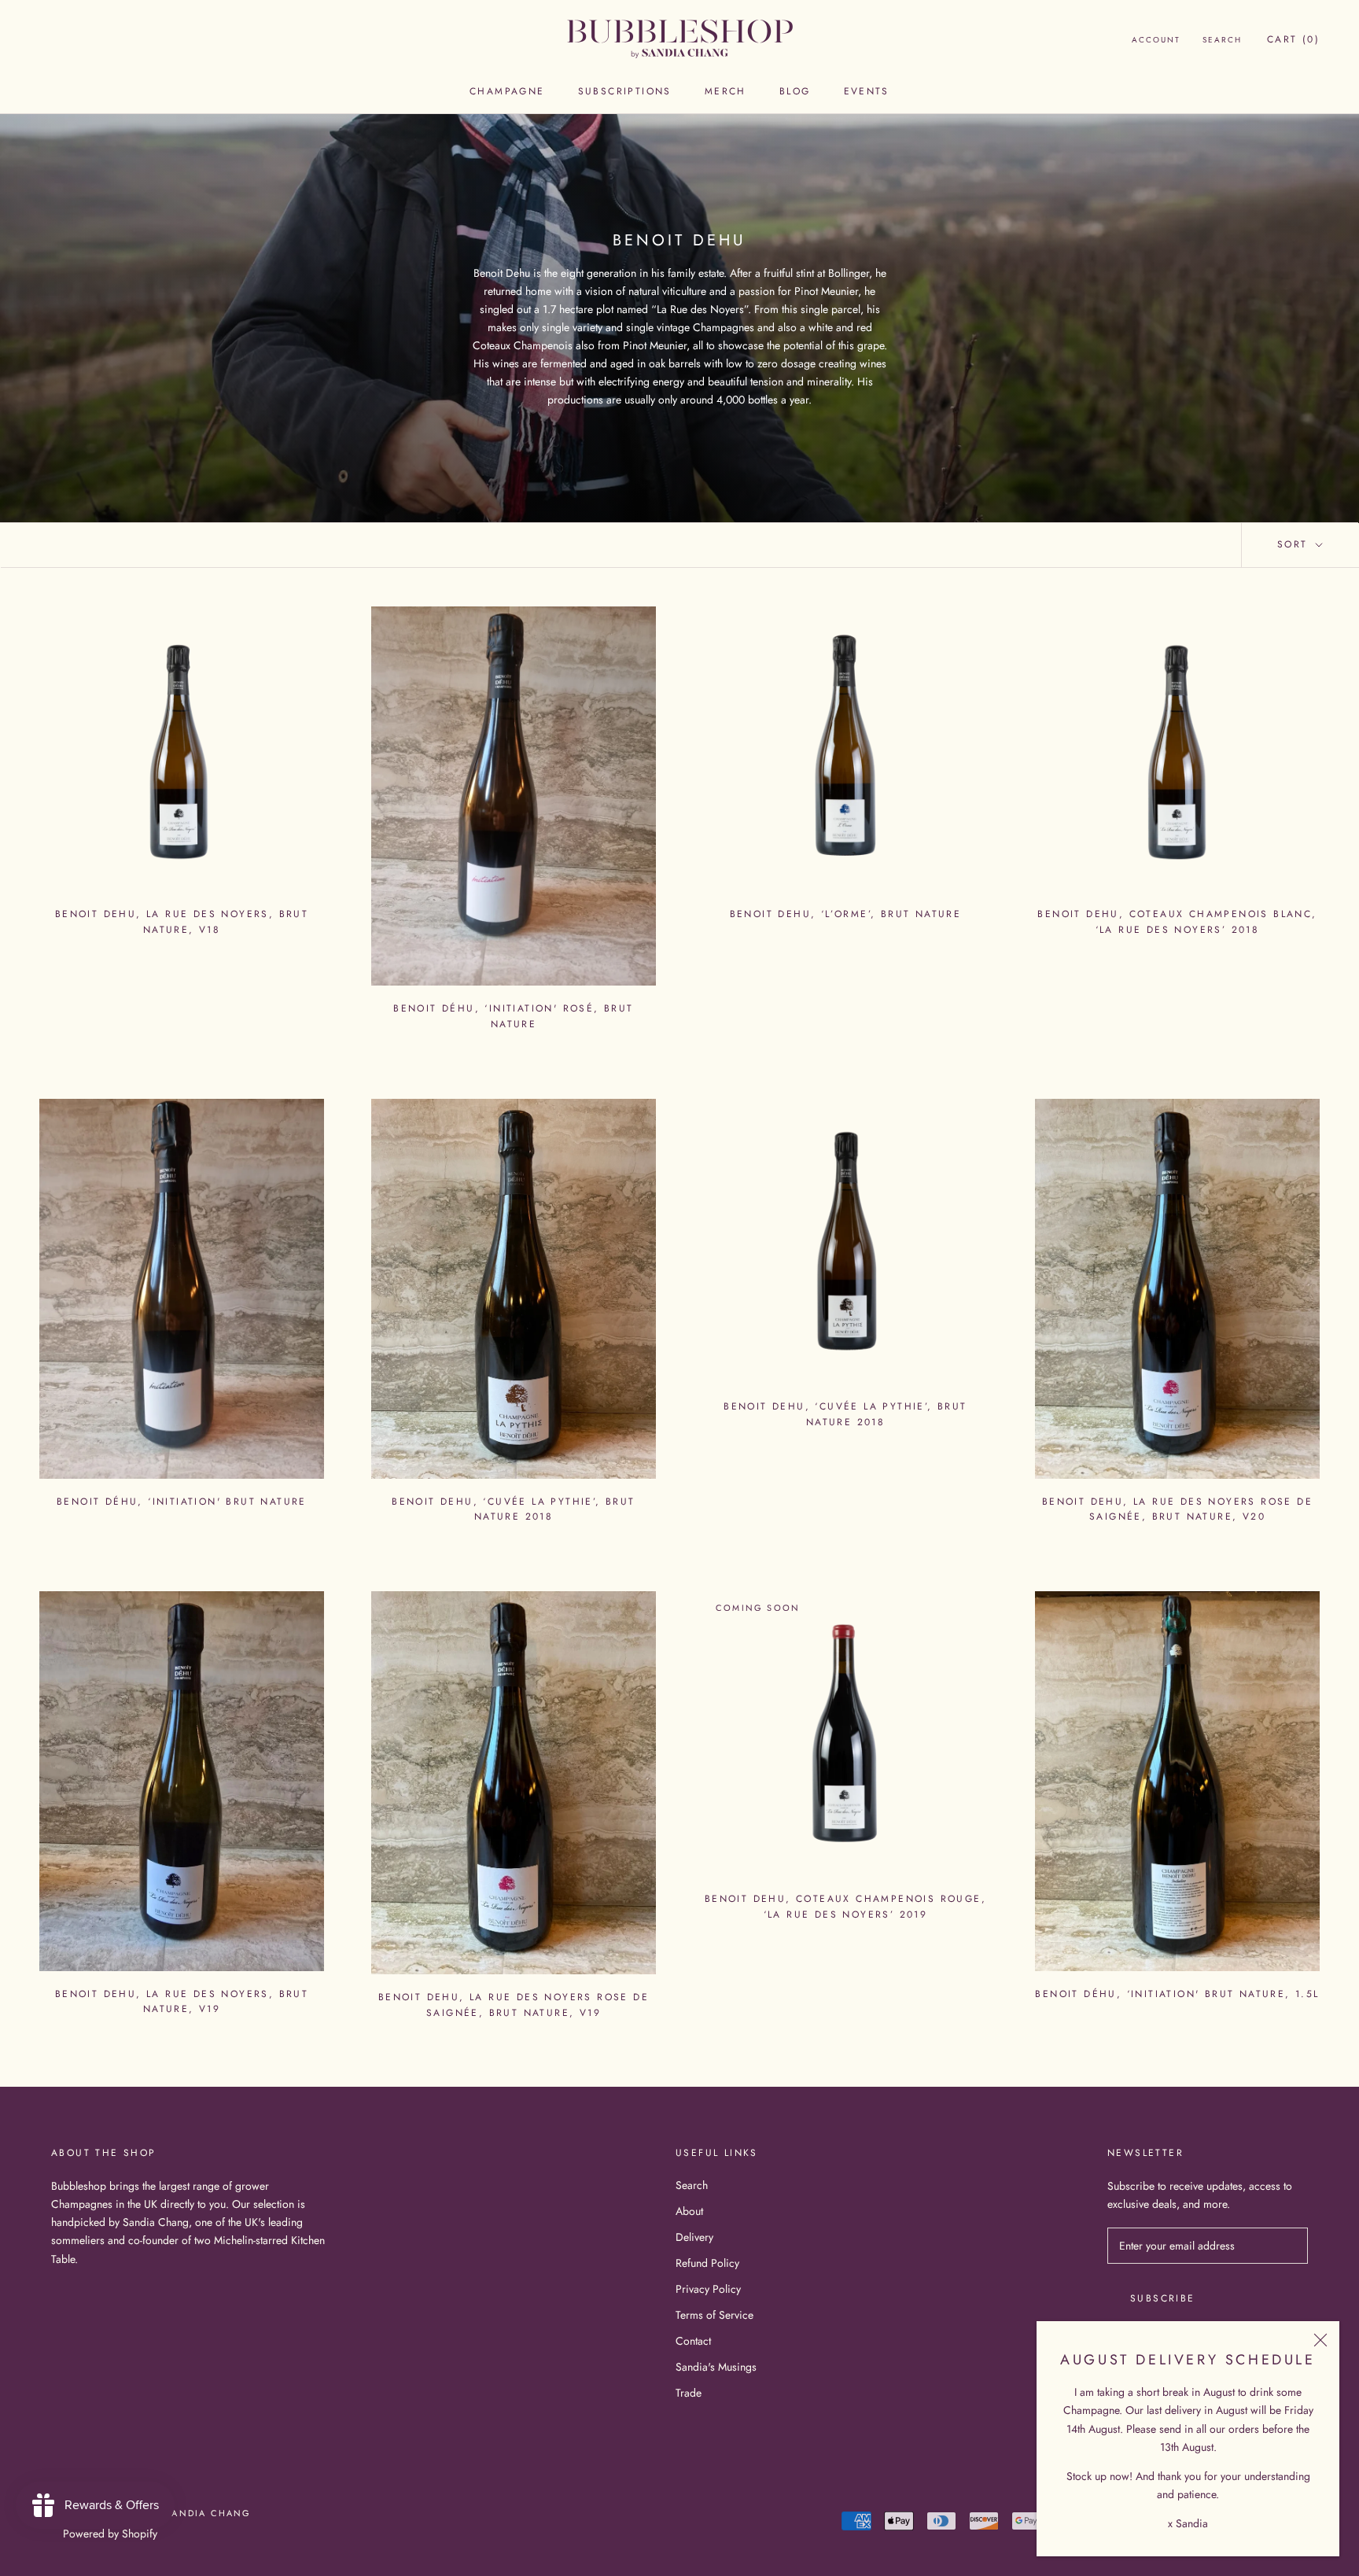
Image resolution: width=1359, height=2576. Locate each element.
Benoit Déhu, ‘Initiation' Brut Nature (182, 1502)
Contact (693, 2341)
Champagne (507, 91)
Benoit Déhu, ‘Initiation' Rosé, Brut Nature (513, 1016)
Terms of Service (714, 2315)
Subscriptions (625, 91)
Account (1156, 40)
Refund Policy (707, 2263)
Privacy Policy (708, 2289)
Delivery (694, 2237)
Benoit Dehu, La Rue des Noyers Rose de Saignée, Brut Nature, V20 (1177, 1509)
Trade (689, 2393)
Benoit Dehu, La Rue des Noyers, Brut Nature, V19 (182, 2002)
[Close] (1320, 2340)
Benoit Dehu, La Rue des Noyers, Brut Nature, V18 (182, 922)
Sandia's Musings (716, 2367)
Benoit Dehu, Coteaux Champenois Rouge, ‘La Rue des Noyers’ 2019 (845, 1907)
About (689, 2211)
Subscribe (1163, 2298)
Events (867, 91)
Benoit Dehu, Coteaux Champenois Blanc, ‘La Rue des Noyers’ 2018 (1177, 922)
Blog (795, 91)
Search (1222, 40)
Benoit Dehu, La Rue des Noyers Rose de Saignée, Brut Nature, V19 (514, 2005)
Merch (726, 91)
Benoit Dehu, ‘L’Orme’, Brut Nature (846, 914)
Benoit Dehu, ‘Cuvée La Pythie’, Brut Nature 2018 (513, 1509)
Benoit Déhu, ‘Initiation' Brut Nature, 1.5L (1177, 1994)
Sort (1295, 544)
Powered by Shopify (110, 2534)
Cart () (1293, 39)
